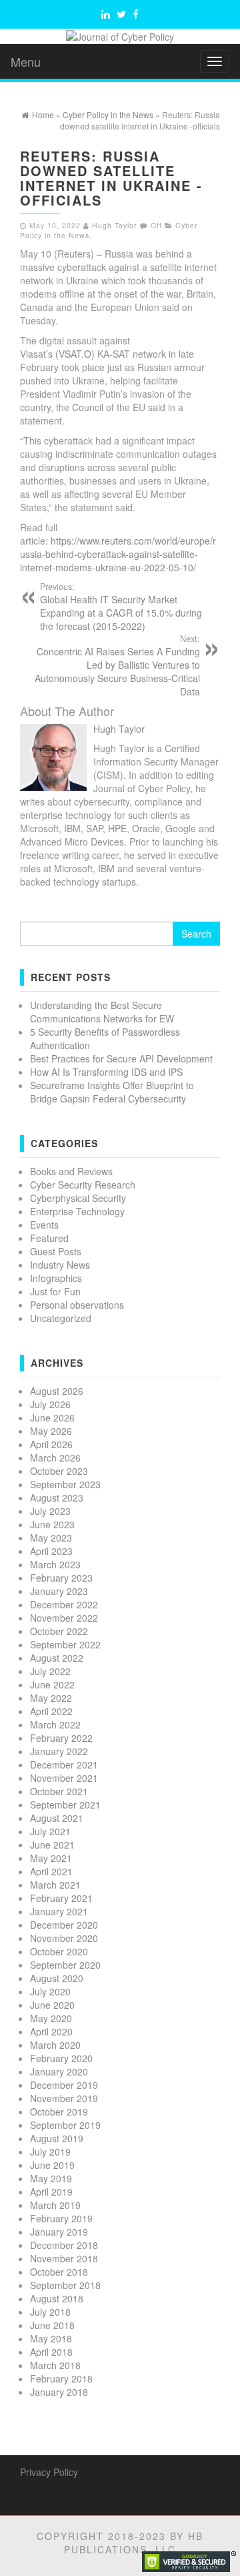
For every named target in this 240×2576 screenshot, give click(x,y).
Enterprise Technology (77, 1211)
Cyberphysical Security (78, 1198)
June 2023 (52, 1524)
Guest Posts (56, 1251)
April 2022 (51, 1711)
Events (44, 1225)
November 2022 (64, 1618)
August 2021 (57, 1818)
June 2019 (52, 2165)
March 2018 (55, 2365)
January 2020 (59, 2071)
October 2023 (59, 1471)
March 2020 (55, 2045)
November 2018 (64, 2258)
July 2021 (50, 1831)
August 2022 (57, 1658)
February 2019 (61, 2218)
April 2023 (51, 1551)
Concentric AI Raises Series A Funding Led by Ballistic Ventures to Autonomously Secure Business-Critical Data (117, 665)
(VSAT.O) (75, 354)
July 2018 (50, 2312)
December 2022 (64, 1604)
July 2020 (50, 1991)
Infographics (56, 1278)
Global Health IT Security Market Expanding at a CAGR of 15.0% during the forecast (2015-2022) (121, 607)
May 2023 (51, 1538)
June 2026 (52, 1417)
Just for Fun (55, 1291)
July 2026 (50, 1404)
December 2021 (64, 1764)
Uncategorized (61, 1318)
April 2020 (51, 2031)
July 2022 (50, 1671)
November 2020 (64, 1938)
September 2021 (65, 1805)
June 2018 (52, 2325)
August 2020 (57, 1978)
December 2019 (64, 2085)
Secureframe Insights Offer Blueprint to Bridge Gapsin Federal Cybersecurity (112, 1092)
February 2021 (61, 1898)
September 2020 (65, 1965)
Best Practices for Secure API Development (121, 1058)
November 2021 (64, 1778)
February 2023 (61, 1578)
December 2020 (64, 1925)
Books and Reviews (71, 1171)
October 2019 (59, 2112)
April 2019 (51, 2192)
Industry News (60, 1265)
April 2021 (51, 1871)
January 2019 (59, 2232)
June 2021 (52, 1845)
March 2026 (55, 1458)
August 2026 (57, 1391)
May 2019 (51, 2178)
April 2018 (51, 2352)
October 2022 (59, 1631)
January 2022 (59, 1751)
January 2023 (59, 1591)
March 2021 (55, 1885)
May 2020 (51, 2018)
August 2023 (57, 1498)
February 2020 (61, 2058)
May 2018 (51, 2338)
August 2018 (57, 2298)
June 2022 (52, 1684)
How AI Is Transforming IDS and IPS (106, 1072)
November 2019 (64, 2098)
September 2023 (65, 1484)
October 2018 (59, 2272)
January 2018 (59, 2392)
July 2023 (50, 1511)
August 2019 (57, 2138)
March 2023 (55, 1564)
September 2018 (65, 2285)
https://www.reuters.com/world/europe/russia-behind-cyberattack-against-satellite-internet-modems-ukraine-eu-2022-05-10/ (118, 554)
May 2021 (51, 1858)
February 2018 (61, 2378)
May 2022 (51, 1698)
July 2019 (50, 2152)
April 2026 (51, 1444)
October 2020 (59, 1951)
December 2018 (64, 2245)
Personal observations (77, 1305)
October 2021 (59, 1791)
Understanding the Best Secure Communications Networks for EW (102, 1012)
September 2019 (65, 2125)
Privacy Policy (49, 2472)
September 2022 (65, 1644)
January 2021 (59, 1911)
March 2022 (55, 1724)
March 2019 (55, 2205)
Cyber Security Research (83, 1185)
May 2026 (51, 1431)
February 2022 (61, 1738)
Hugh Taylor (115, 225)
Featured (49, 1238)
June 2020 (52, 2005)
